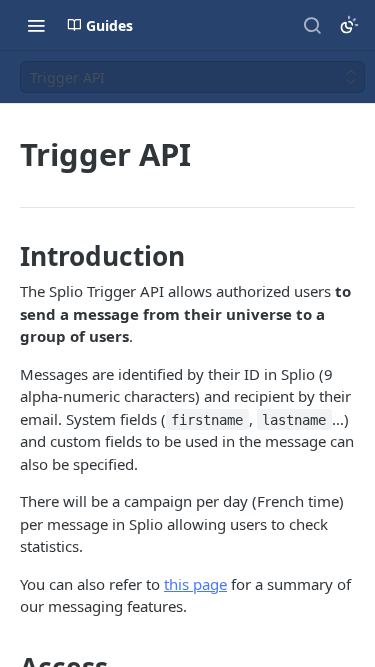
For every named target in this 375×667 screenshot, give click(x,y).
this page (195, 584)
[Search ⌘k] (312, 25)
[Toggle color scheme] (349, 25)
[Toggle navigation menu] (36, 25)
